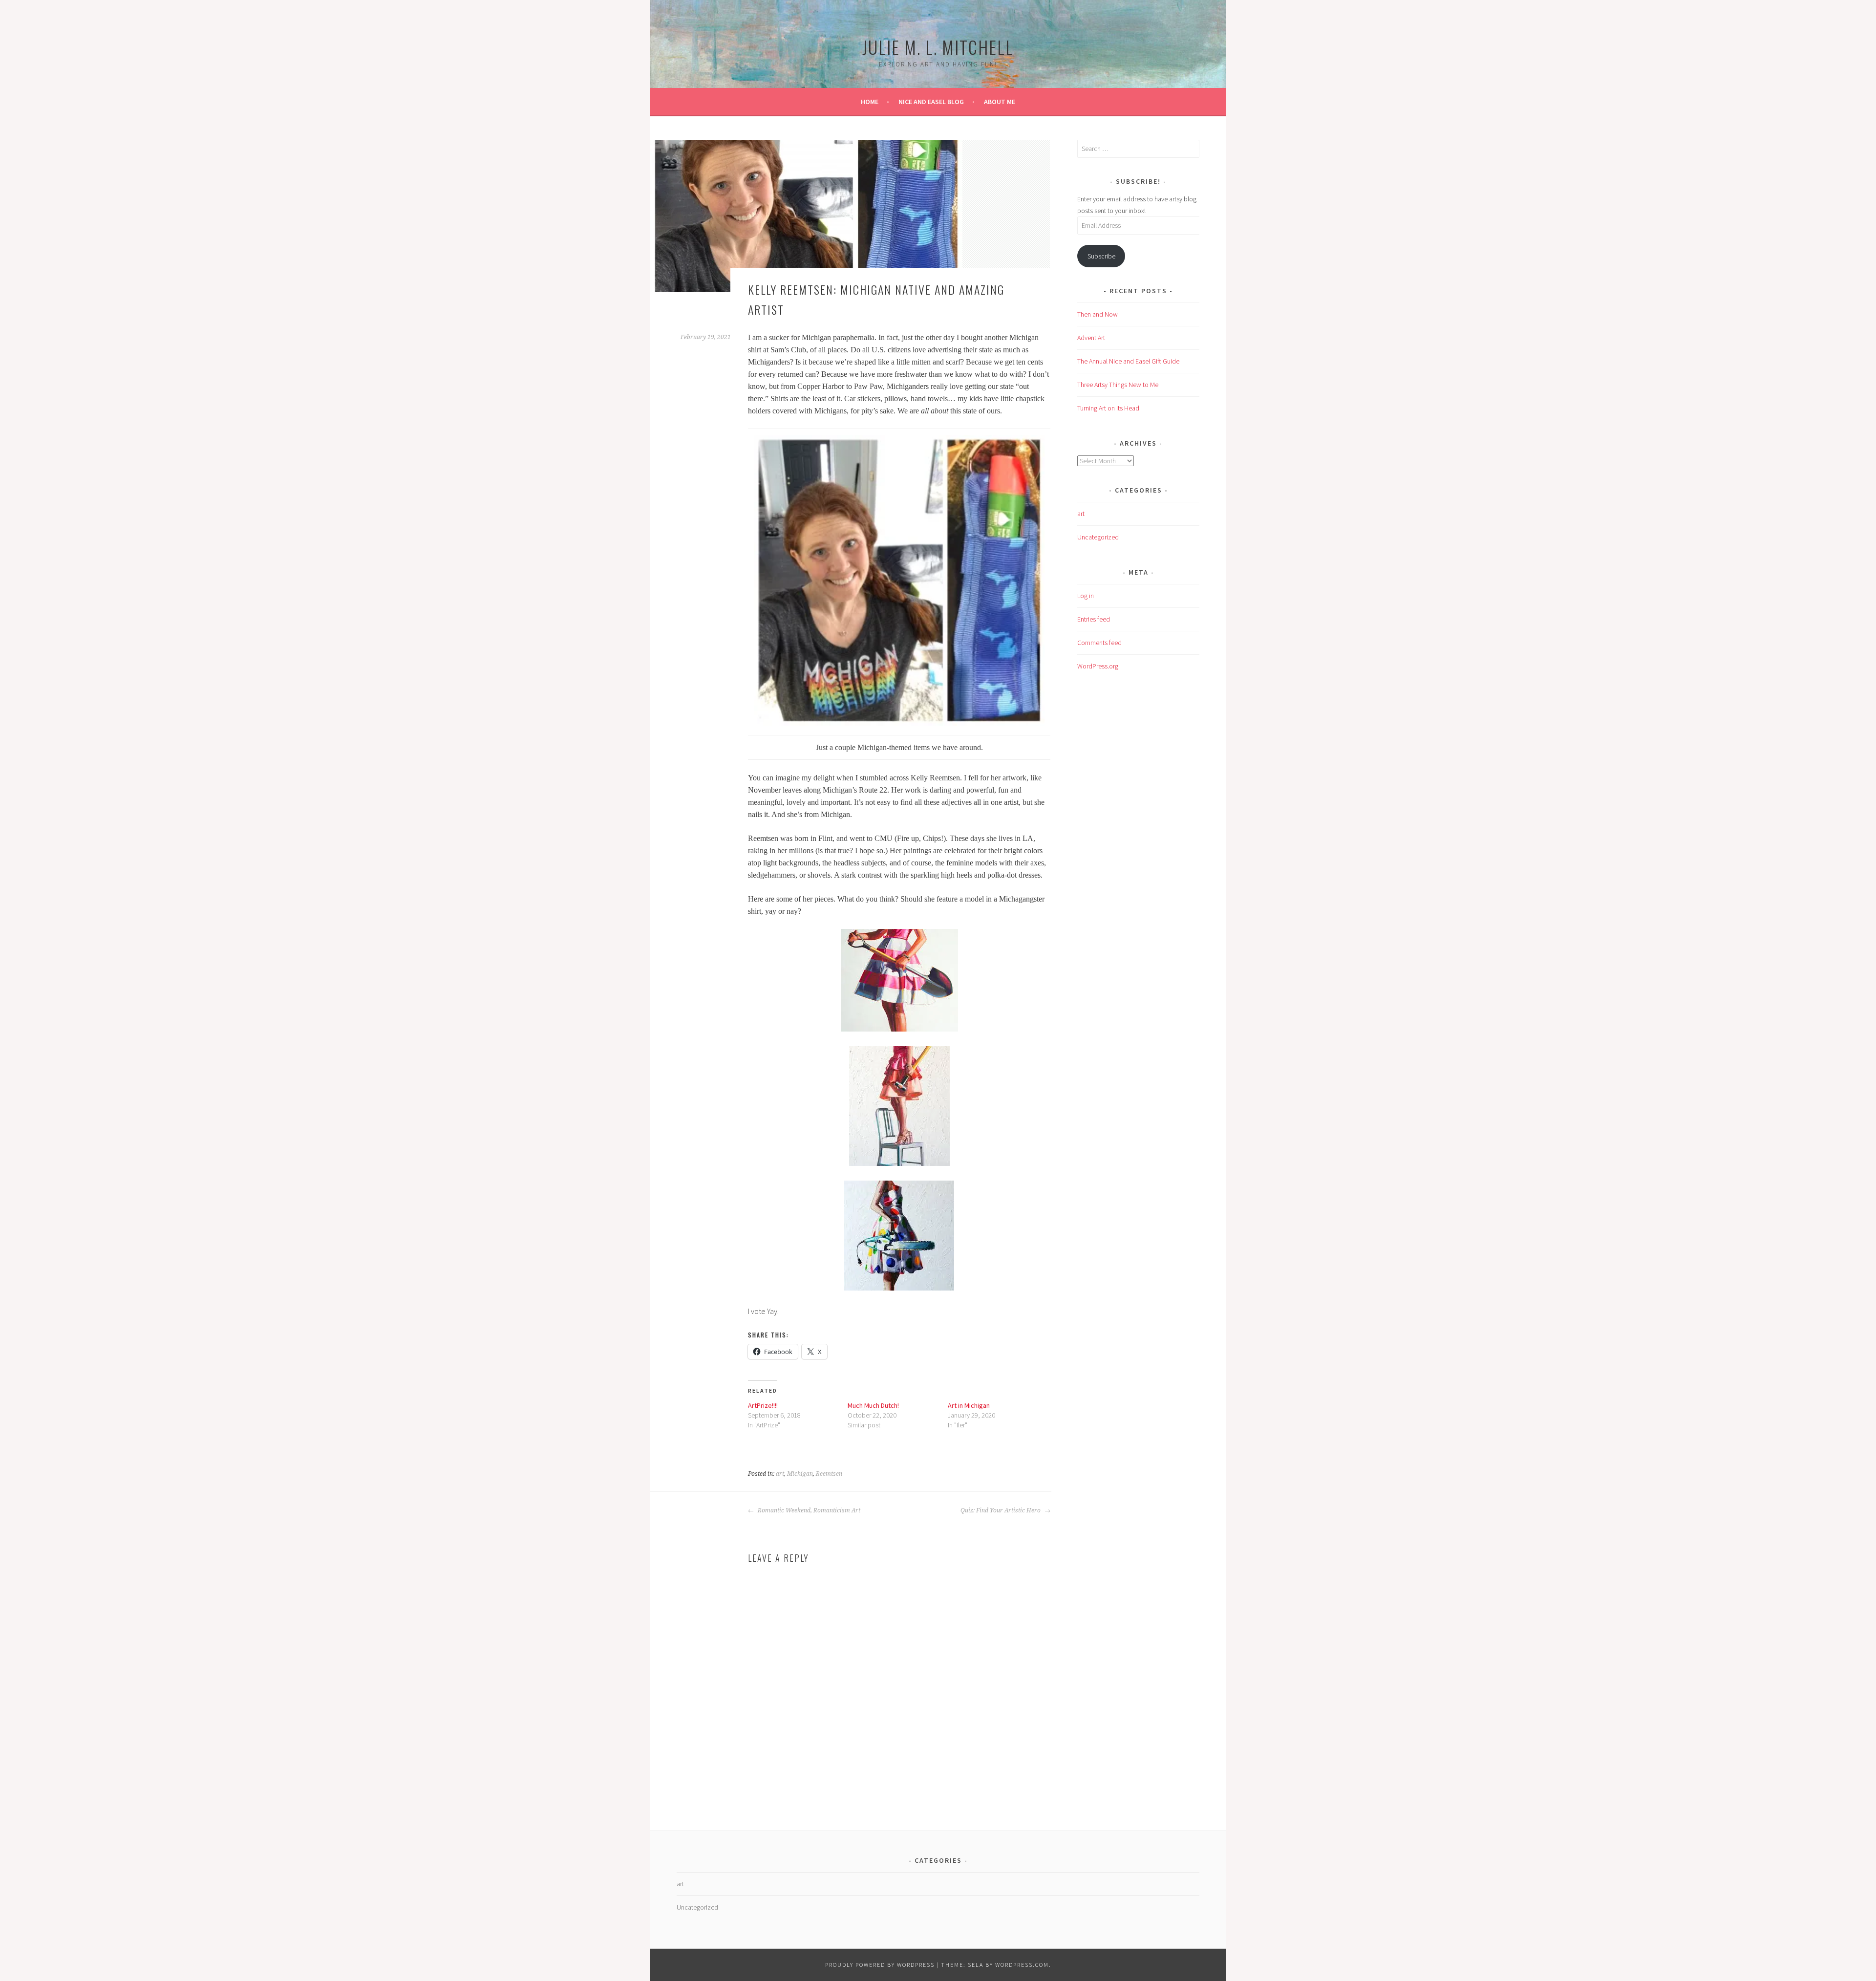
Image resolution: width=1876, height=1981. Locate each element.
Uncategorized (1098, 537)
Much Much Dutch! (873, 1405)
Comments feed (1099, 643)
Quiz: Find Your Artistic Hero (1001, 1510)
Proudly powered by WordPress (880, 1965)
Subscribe (1101, 256)
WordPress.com (1022, 1965)
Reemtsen (829, 1474)
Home (870, 102)
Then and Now (1098, 314)
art (780, 1474)
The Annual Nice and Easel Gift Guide (1128, 361)
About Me (1000, 102)
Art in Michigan (969, 1405)
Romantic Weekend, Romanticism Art (808, 1510)
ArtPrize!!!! (763, 1405)
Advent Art (1091, 338)
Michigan (800, 1474)
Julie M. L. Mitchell (938, 47)
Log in (1086, 596)
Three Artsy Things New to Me (1118, 385)
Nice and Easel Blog (931, 102)
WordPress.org (1098, 666)
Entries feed (1094, 619)
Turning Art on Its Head (1108, 408)
